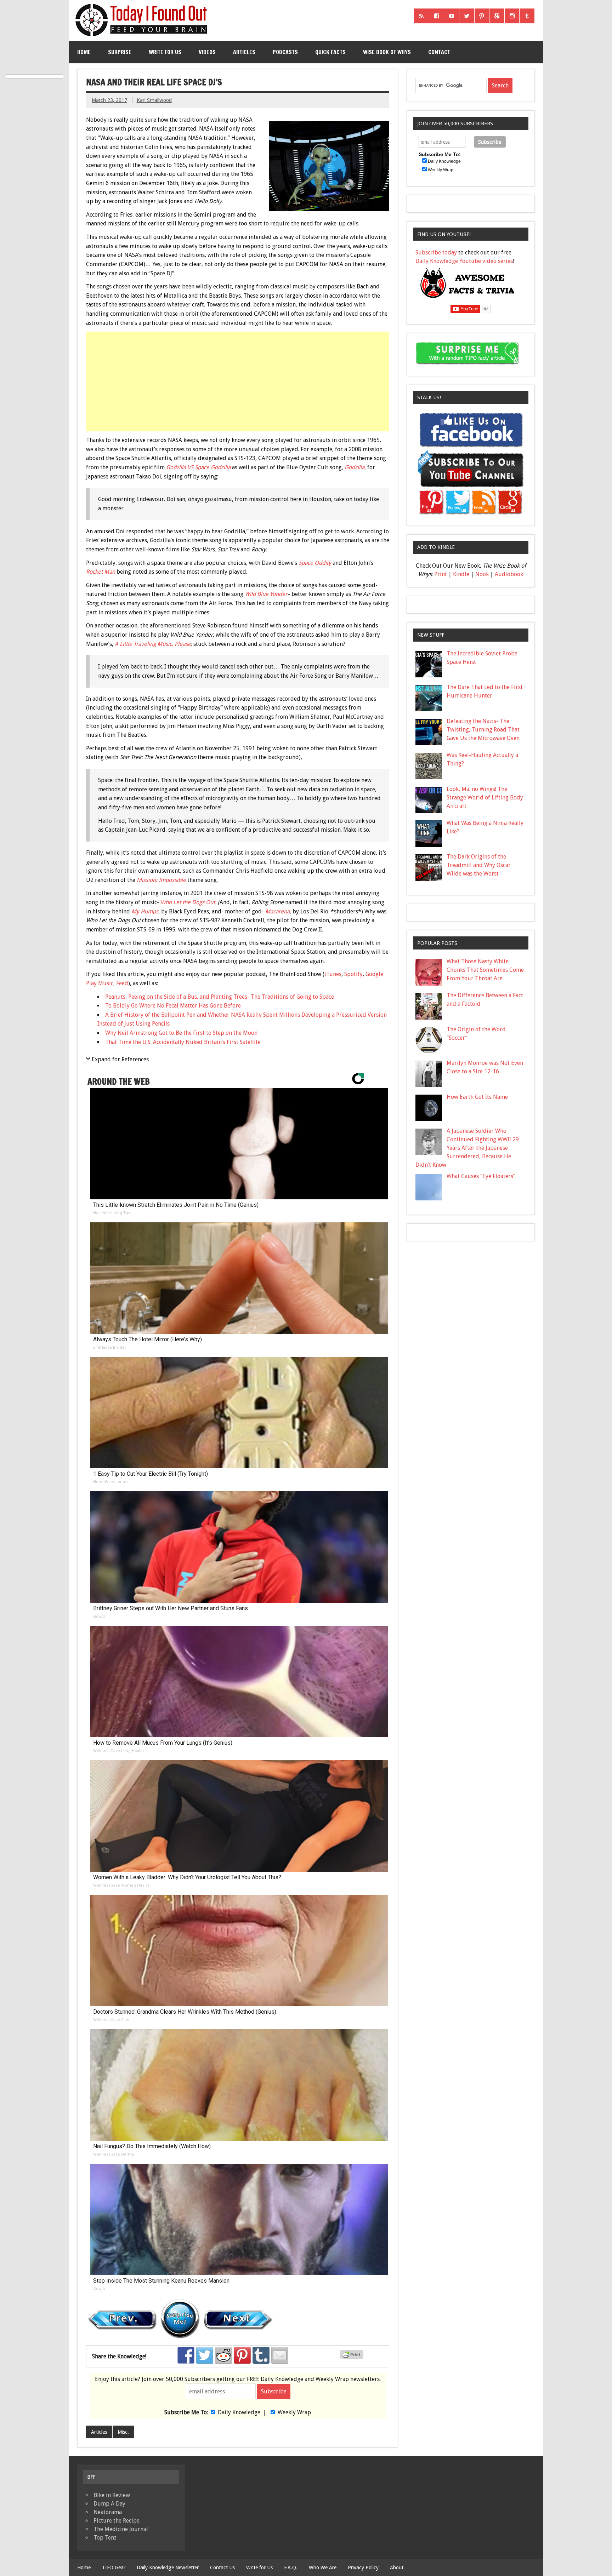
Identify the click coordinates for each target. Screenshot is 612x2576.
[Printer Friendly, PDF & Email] (353, 2357)
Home (84, 52)
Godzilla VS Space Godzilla (198, 467)
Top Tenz (105, 2538)
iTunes (333, 974)
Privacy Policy (363, 2568)
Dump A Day (109, 2504)
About (397, 2568)
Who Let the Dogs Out (188, 902)
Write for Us (165, 52)
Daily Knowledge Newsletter (168, 2568)
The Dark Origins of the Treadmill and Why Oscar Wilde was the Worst (479, 865)
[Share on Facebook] (186, 2355)
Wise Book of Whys (387, 52)
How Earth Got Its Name (477, 1097)
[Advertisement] (238, 381)
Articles (244, 52)
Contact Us (222, 2568)
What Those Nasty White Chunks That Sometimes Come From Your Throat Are (485, 970)
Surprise (120, 52)
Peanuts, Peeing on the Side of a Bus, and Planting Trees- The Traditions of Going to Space (220, 997)
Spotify (353, 974)
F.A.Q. (291, 2568)
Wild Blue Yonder (266, 594)
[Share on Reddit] (223, 2355)
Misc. (123, 2432)
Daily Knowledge (239, 2412)
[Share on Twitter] (205, 2355)
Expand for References (120, 1059)
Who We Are (323, 2568)
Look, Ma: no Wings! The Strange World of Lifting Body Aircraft (485, 798)
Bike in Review (112, 2495)
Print (441, 574)
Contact (439, 52)
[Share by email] (280, 2355)
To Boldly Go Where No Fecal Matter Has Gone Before (173, 1006)
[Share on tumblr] (261, 2355)
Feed (122, 983)
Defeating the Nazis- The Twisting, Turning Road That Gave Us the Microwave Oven (483, 730)
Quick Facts (330, 52)
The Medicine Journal (121, 2529)
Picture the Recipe (117, 2521)
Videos (207, 52)
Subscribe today (436, 253)
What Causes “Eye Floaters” (481, 1176)
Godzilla (355, 467)
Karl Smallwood (154, 100)
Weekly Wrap (294, 2412)
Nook (482, 574)
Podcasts (285, 52)
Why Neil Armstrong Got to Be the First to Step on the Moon (181, 1033)
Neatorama (108, 2512)
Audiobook (509, 574)
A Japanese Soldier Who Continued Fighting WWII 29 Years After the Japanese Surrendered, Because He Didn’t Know (467, 1148)
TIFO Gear (114, 2568)
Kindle (461, 574)
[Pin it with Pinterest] (242, 2355)
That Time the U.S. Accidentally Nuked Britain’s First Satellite (183, 1042)
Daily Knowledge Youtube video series (464, 261)
